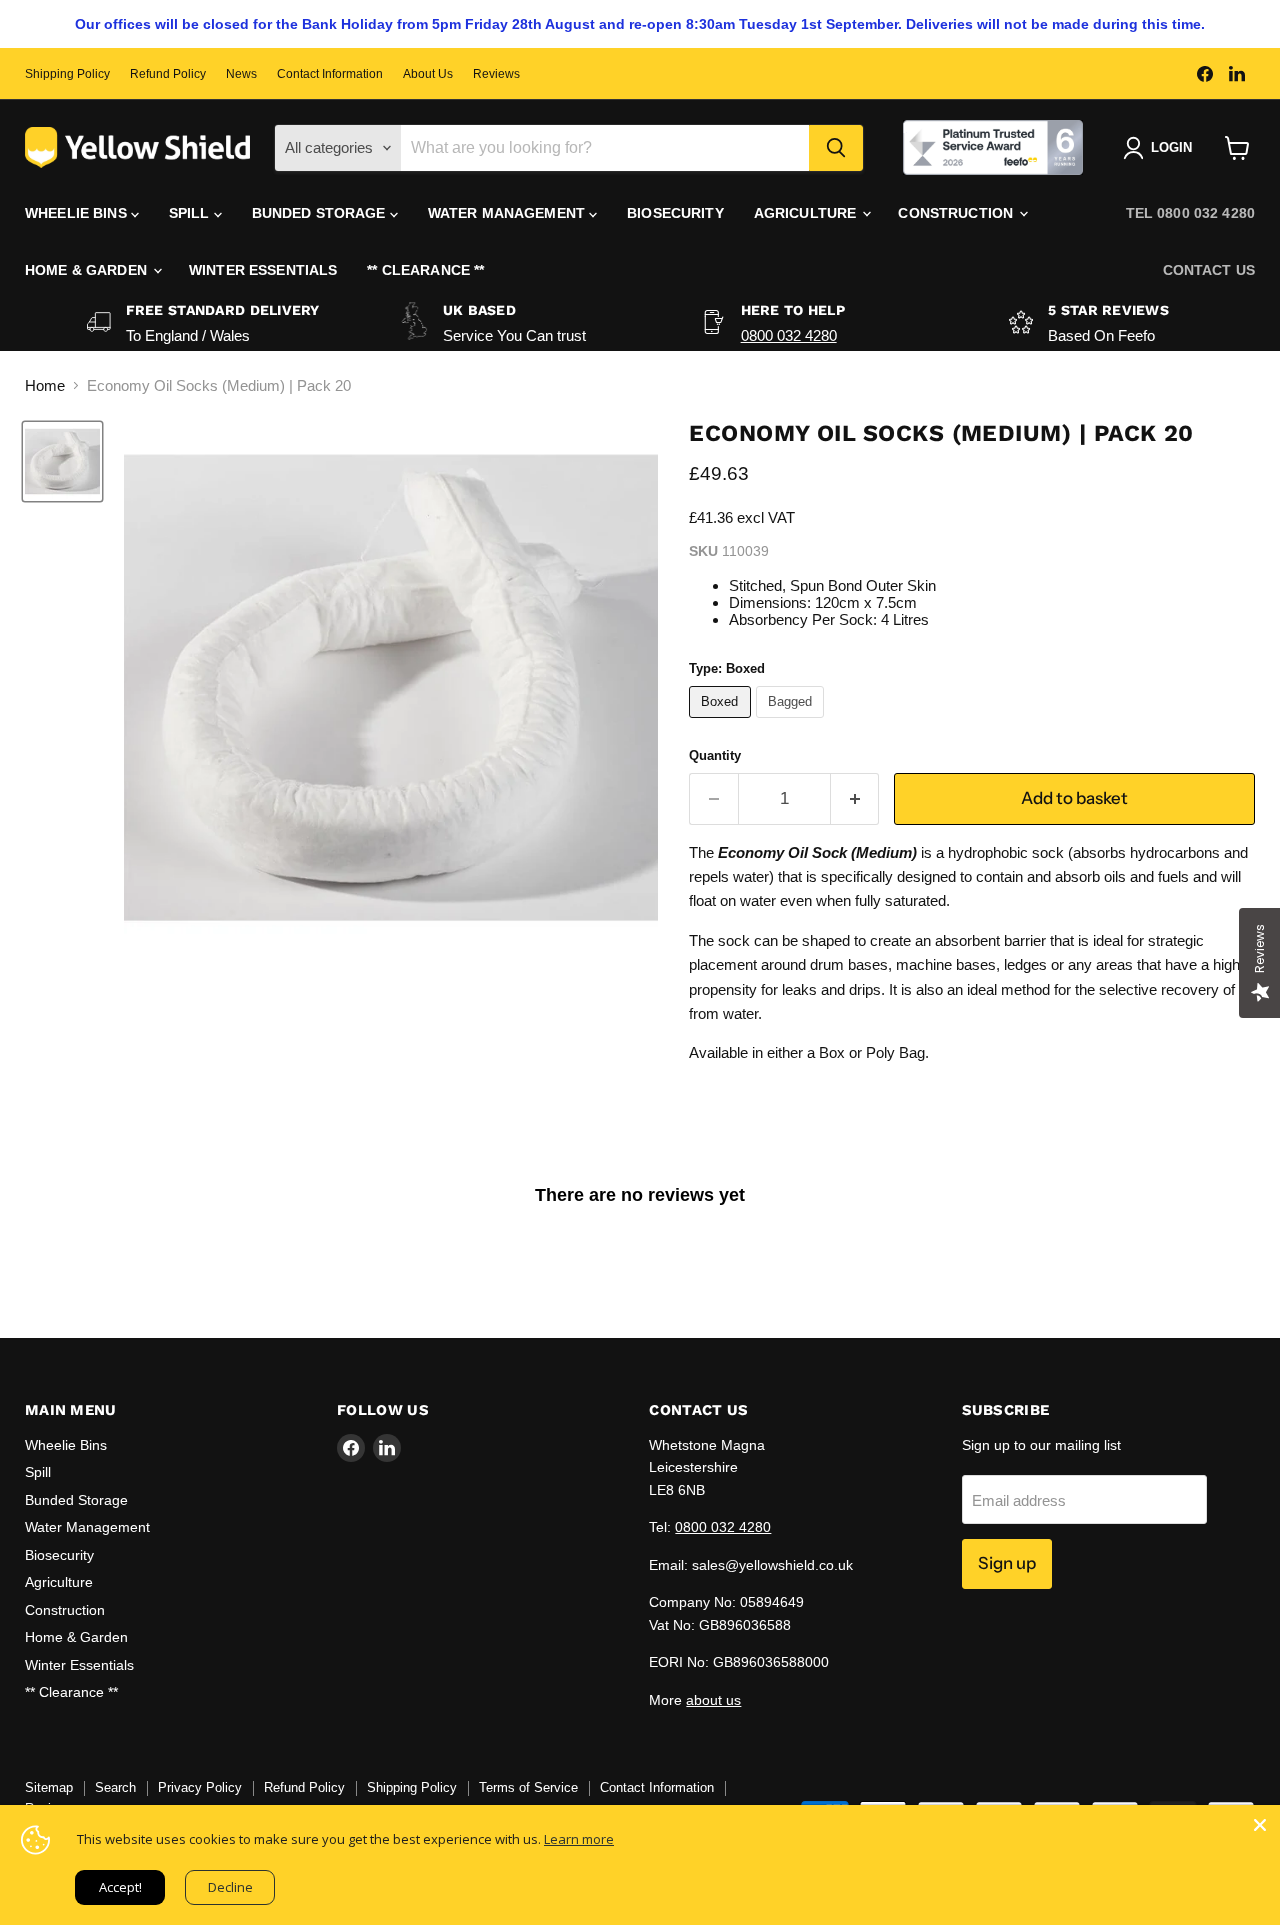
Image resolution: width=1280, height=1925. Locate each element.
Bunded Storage (321, 213)
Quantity (715, 755)
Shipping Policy (67, 74)
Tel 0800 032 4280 (1190, 213)
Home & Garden (88, 270)
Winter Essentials (263, 270)
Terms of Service (528, 1787)
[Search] (836, 148)
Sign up (1007, 1563)
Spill (191, 213)
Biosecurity (675, 213)
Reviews (496, 74)
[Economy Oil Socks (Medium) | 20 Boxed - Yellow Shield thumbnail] (62, 461)
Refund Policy (168, 74)
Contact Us (1209, 270)
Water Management (508, 213)
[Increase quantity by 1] (855, 798)
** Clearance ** (425, 270)
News (241, 74)
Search (115, 1787)
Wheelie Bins (78, 213)
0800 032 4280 (789, 335)
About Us (428, 74)
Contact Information (330, 74)
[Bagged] (793, 722)
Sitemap (49, 1787)
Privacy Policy (200, 1787)
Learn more (579, 1839)
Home (45, 385)
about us (713, 1700)
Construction (957, 213)
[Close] (1260, 1825)
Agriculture (807, 213)
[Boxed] (722, 722)
